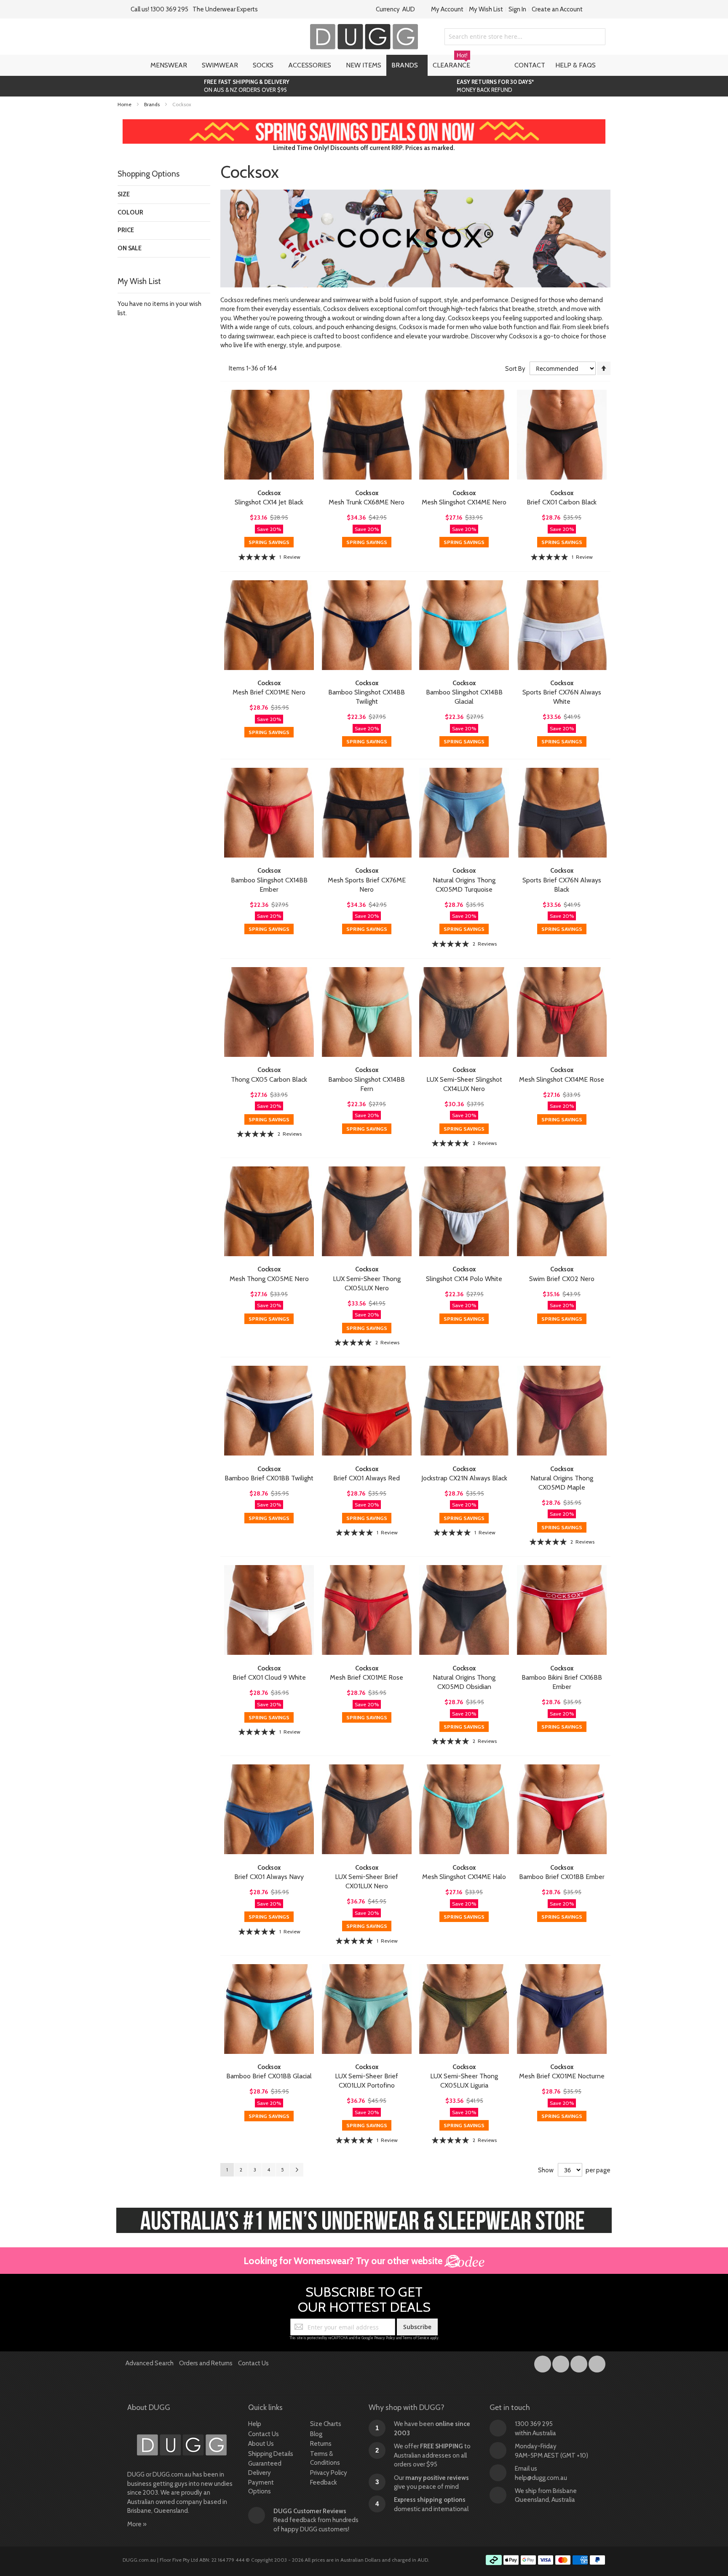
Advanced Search (150, 2363)
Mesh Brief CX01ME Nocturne (562, 2076)
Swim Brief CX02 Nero (562, 1279)
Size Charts (326, 2424)
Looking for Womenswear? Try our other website (344, 2261)
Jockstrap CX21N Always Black (464, 1478)
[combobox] (525, 37)
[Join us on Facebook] (543, 2362)
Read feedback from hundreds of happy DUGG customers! (316, 2520)
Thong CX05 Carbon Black (269, 1079)
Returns (321, 2444)
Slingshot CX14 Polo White (464, 1279)
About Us (261, 2444)
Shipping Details (271, 2454)
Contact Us (253, 2363)
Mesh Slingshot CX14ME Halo (464, 1877)
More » (137, 2524)
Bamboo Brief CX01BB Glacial (269, 2076)
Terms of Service (416, 2338)
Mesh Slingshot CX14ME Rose (562, 1079)
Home (125, 104)
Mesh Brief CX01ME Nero (269, 692)
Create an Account (557, 9)
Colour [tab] (130, 212)
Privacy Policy (385, 2338)
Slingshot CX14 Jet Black (269, 502)
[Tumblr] (579, 2362)
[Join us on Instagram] (561, 2362)
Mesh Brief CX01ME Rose (367, 1677)
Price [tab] (126, 230)
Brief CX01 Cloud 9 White (269, 1677)
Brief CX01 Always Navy (269, 1877)
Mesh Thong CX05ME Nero (269, 1279)
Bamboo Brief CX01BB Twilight (269, 1478)
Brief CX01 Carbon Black (562, 502)
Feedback (324, 2482)
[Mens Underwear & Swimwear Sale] (364, 123)
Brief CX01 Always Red (367, 1478)
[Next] (297, 2170)
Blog (316, 2434)
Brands (153, 104)
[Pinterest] (597, 2362)
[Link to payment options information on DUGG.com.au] (546, 2561)
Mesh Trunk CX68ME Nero (367, 502)
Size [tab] (124, 194)
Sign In (517, 9)
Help (255, 2424)
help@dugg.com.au (541, 2478)
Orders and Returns (206, 2363)
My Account (447, 9)
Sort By (515, 369)
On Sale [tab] (130, 248)
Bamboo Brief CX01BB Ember (562, 1877)
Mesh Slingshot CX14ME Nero (464, 502)
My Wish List (486, 9)
